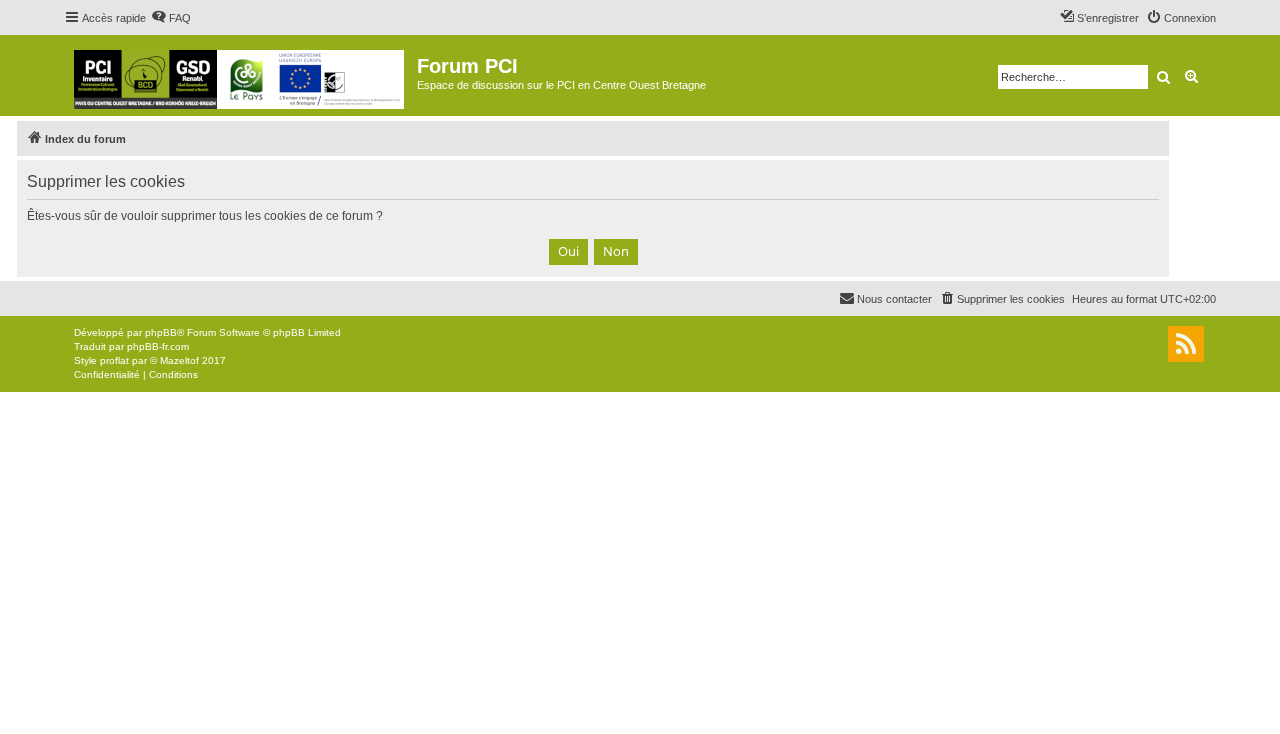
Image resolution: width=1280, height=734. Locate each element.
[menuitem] (171, 18)
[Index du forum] (240, 75)
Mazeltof (179, 360)
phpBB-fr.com (158, 346)
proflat (114, 360)
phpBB (161, 332)
